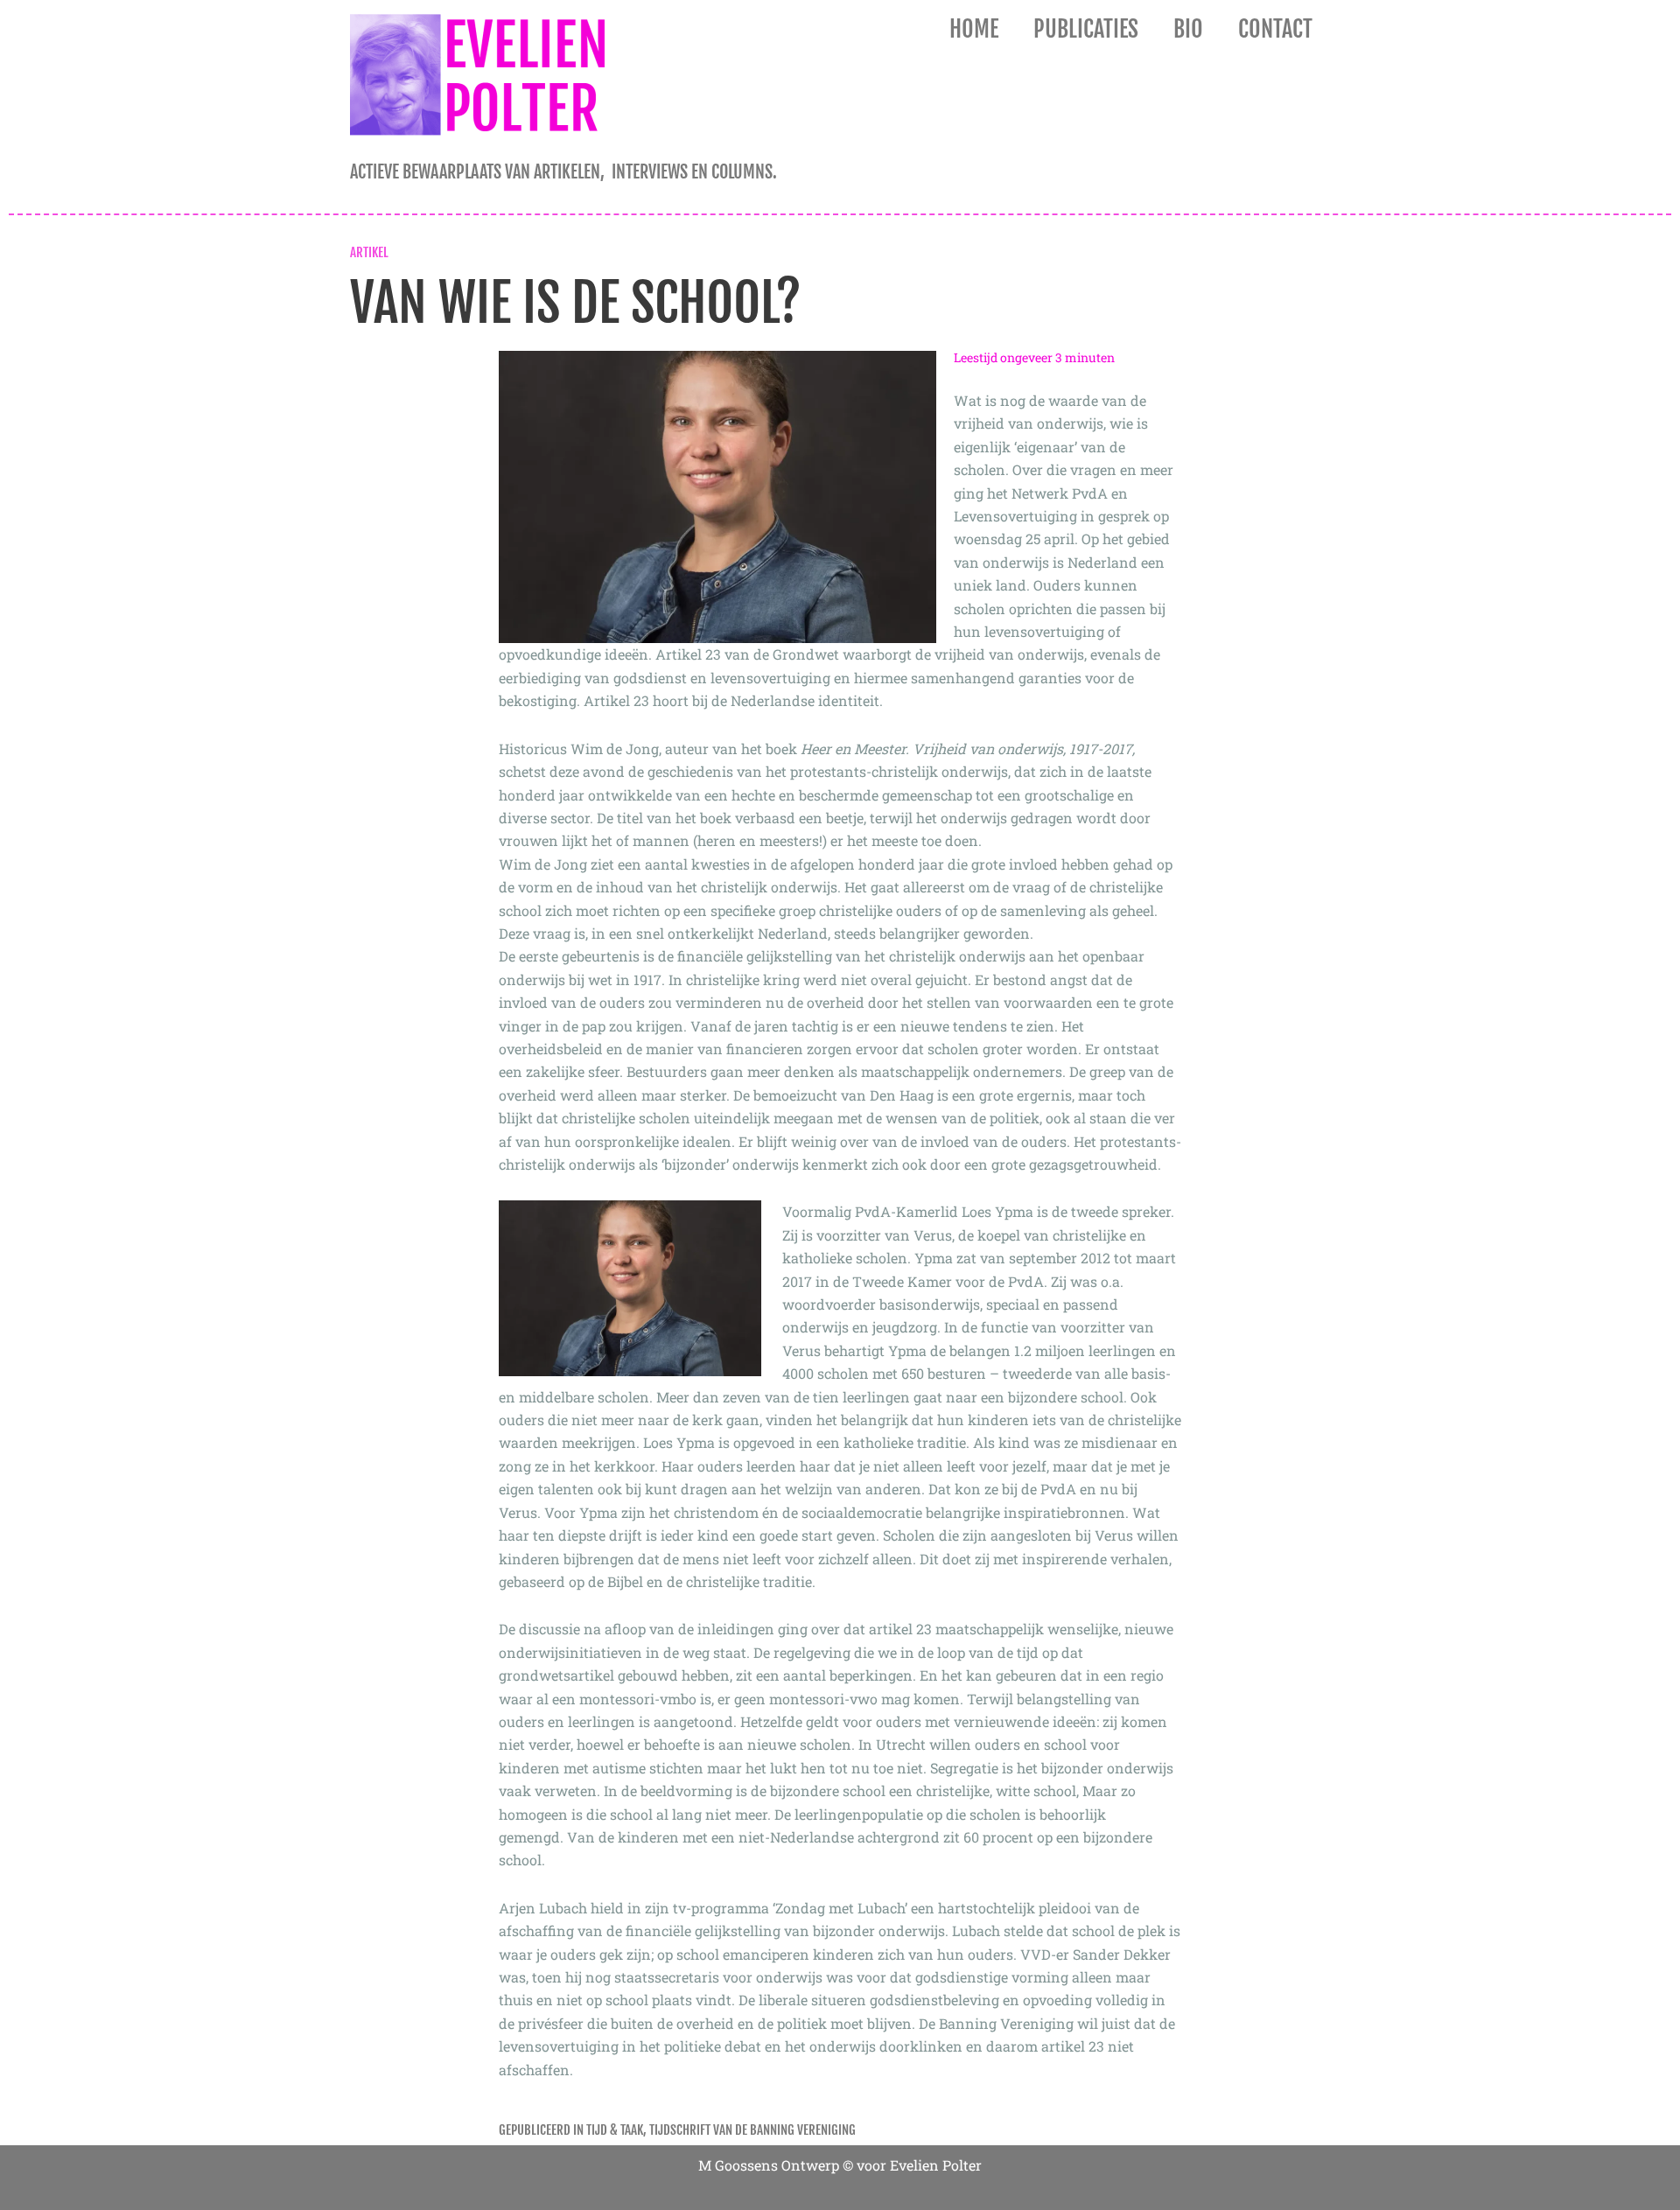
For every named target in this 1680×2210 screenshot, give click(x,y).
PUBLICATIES (1086, 29)
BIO (1188, 29)
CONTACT (1275, 29)
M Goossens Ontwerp (769, 2165)
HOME (974, 29)
